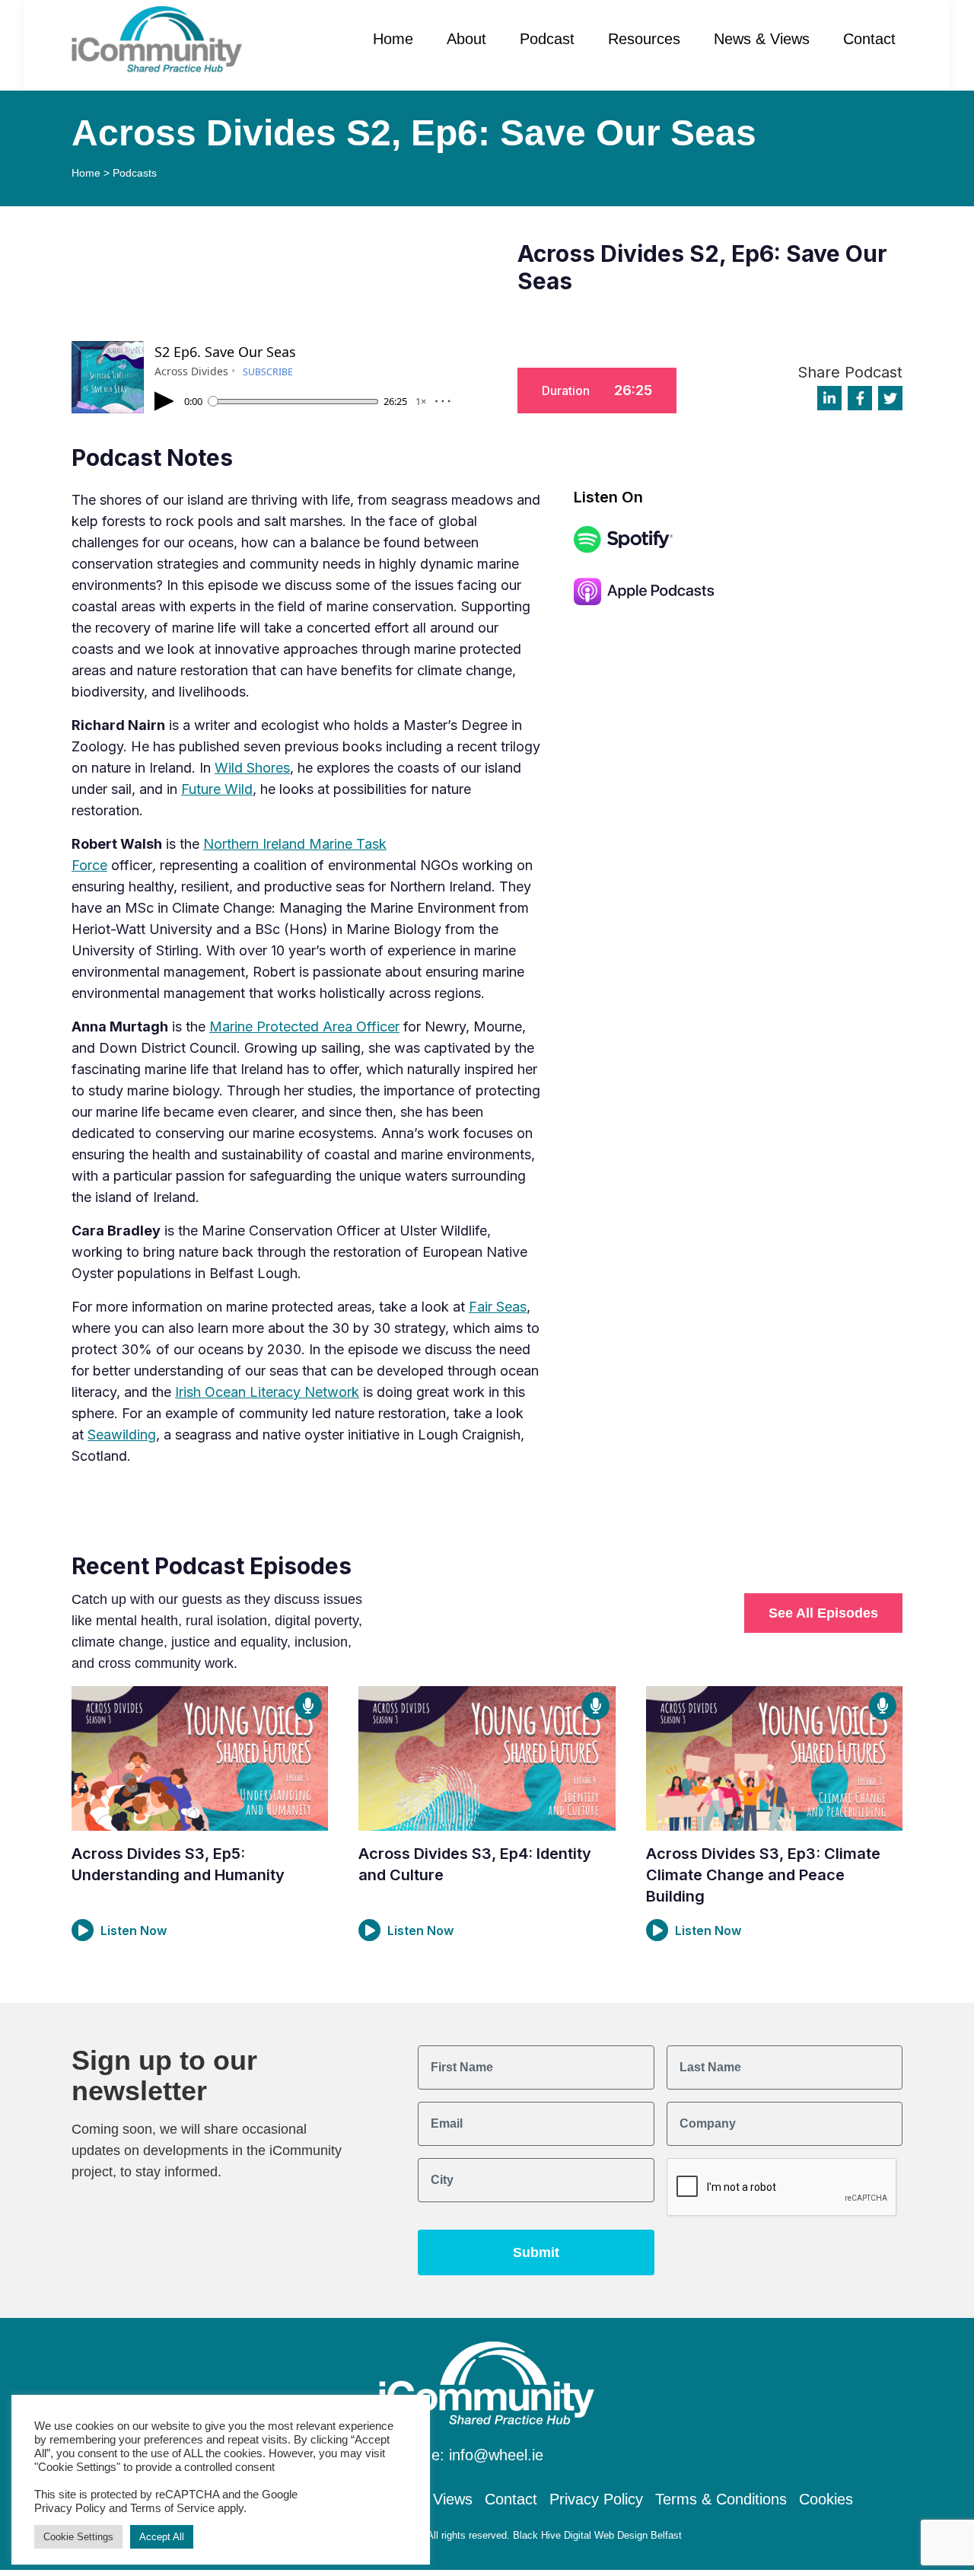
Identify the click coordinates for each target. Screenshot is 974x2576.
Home (393, 39)
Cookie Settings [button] (78, 2537)
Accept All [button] (162, 2537)
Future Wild (217, 789)
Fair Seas (498, 1307)
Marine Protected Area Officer (304, 1027)
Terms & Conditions (721, 2499)
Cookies (826, 2499)
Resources (644, 39)
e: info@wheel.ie (487, 2455)
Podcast (547, 39)
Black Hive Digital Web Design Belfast (597, 2535)
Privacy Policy (596, 2499)
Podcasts (135, 173)
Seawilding (122, 1435)
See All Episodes (823, 1613)
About (466, 39)
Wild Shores (252, 768)
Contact (869, 39)
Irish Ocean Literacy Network (267, 1392)
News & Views (762, 39)
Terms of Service (172, 2508)
